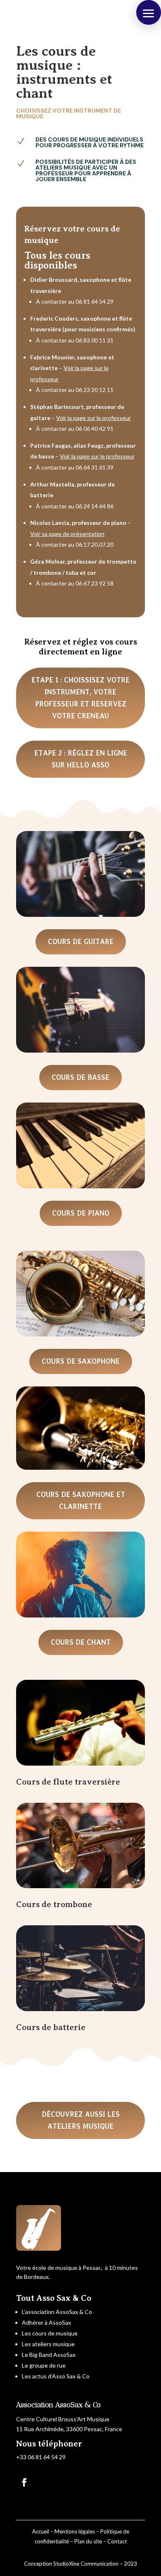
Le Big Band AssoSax (49, 2355)
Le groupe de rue (44, 2365)
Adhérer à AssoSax (46, 2322)
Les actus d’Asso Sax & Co (56, 2376)
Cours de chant (81, 1642)
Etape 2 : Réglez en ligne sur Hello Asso (81, 759)
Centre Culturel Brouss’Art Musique (63, 2419)
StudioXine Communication (86, 2564)
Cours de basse (80, 1077)
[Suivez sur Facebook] (24, 2482)
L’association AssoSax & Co (57, 2312)
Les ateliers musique (48, 2344)
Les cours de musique (50, 2333)
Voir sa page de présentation (67, 534)
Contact (117, 2541)
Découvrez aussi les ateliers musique (81, 2120)
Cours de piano (81, 1213)
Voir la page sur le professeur (94, 418)
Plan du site (88, 2541)
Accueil (41, 2531)
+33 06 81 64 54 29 (41, 2457)
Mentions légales (75, 2531)
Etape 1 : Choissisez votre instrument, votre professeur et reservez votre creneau (80, 698)
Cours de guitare (81, 942)
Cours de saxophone (81, 1361)
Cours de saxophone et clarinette (81, 1501)
